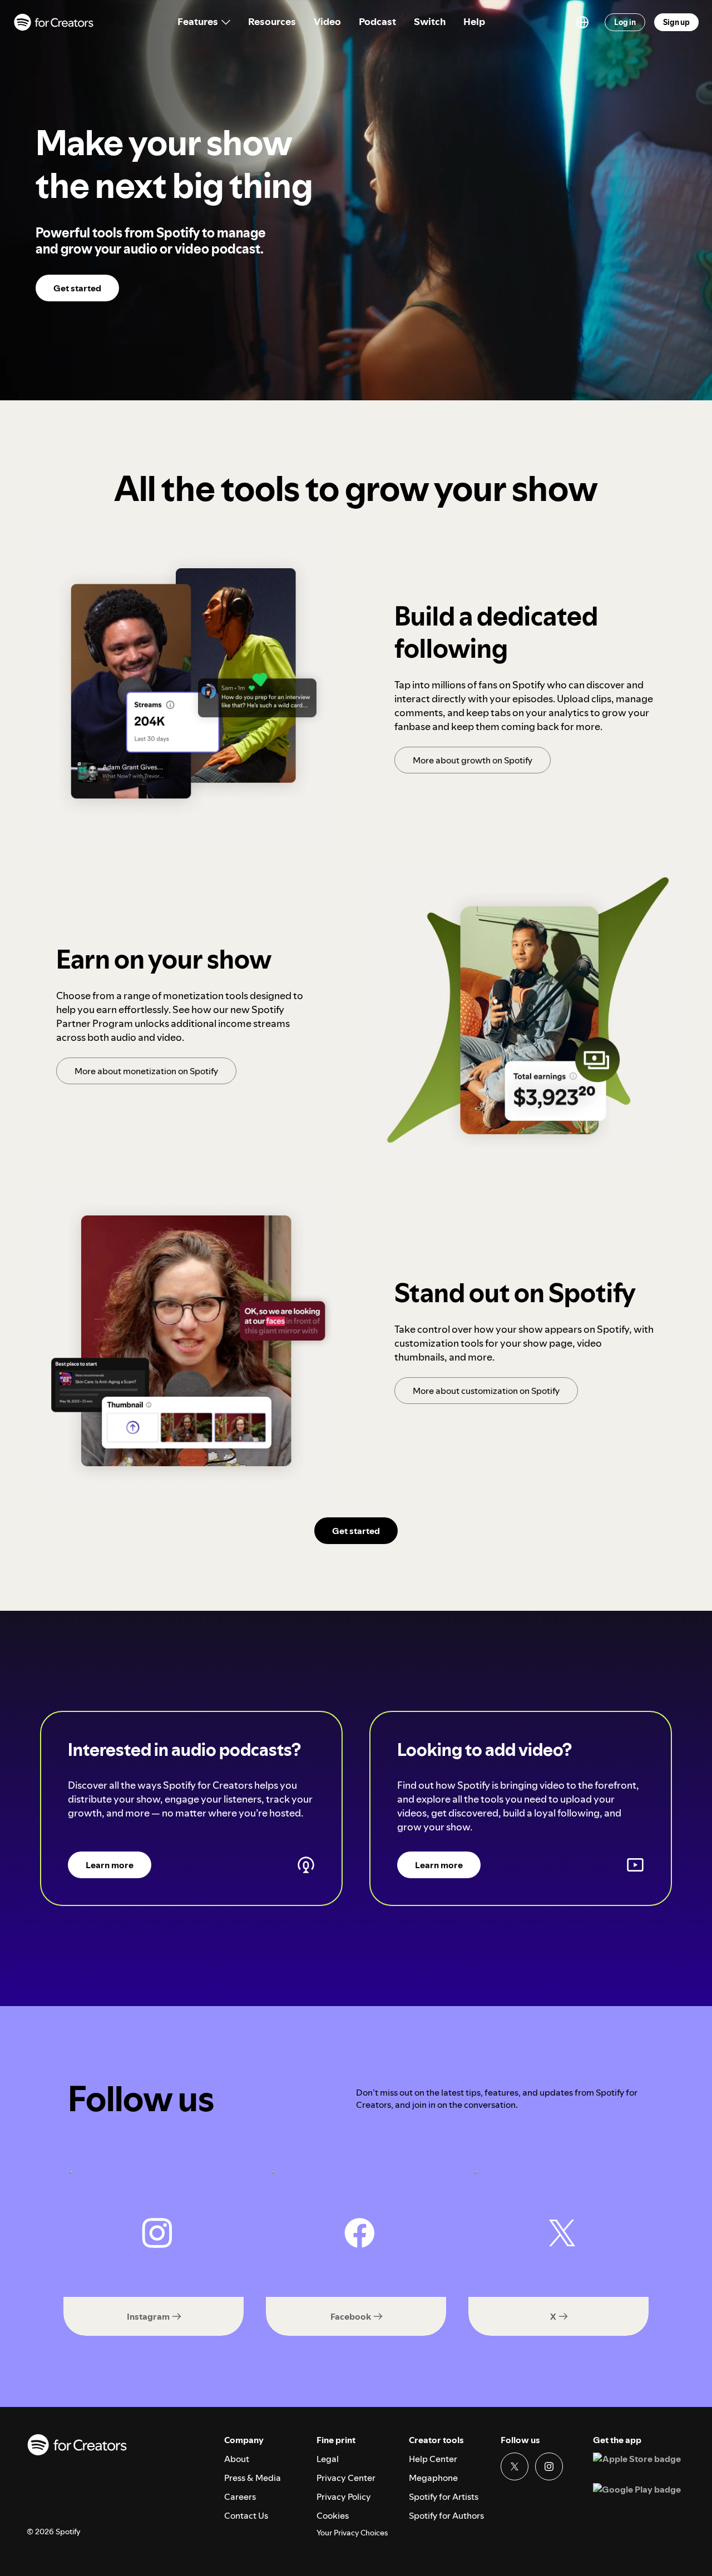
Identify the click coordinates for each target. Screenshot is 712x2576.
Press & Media (253, 2478)
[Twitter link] (515, 2466)
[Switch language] (582, 22)
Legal (328, 2459)
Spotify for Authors (446, 2515)
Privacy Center (346, 2478)
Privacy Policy (344, 2496)
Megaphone (433, 2478)
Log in (625, 22)
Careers (240, 2496)
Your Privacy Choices (352, 2533)
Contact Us (246, 2515)
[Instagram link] (549, 2466)
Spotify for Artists (444, 2496)
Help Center (433, 2459)
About (237, 2459)
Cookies (333, 2515)
